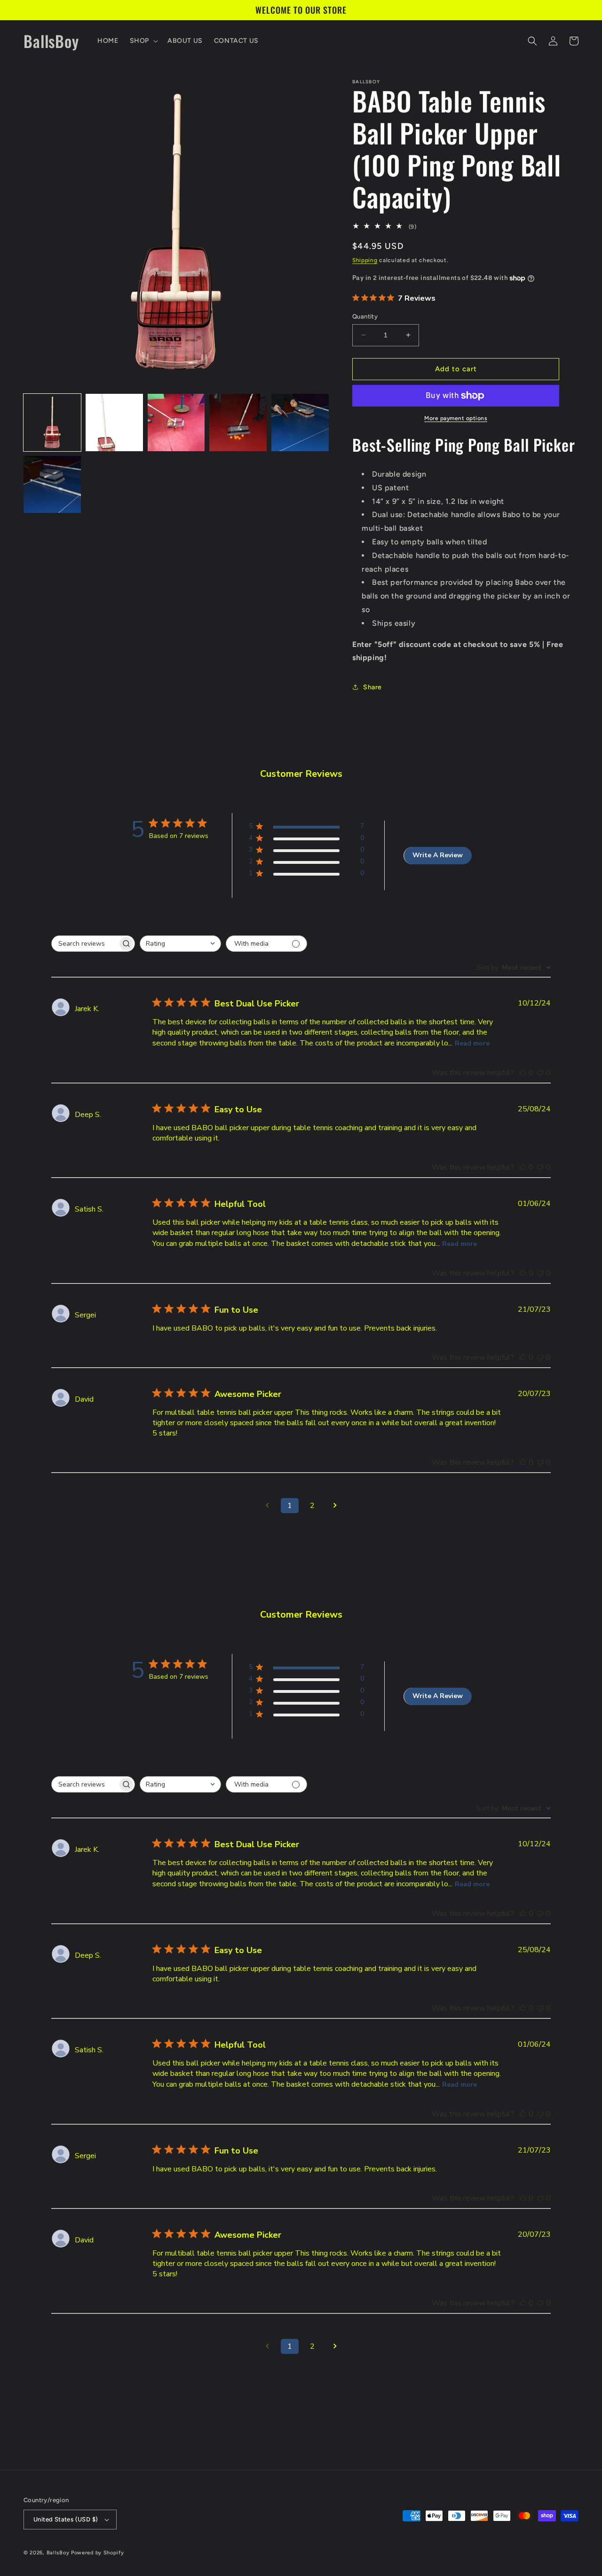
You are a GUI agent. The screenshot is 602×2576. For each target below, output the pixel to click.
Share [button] (372, 687)
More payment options (456, 418)
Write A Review (438, 855)
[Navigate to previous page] (267, 1506)
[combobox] (180, 944)
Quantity (365, 316)
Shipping (365, 260)
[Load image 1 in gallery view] (52, 423)
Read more (472, 1043)
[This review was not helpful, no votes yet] (540, 1073)
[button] (143, 41)
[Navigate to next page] (335, 1506)
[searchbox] (85, 944)
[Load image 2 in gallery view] (114, 423)
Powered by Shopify (98, 2553)
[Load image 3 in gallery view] (176, 423)
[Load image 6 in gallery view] (52, 485)
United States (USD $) (66, 2519)
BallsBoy (58, 2553)
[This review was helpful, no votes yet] (523, 1073)
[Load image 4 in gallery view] (238, 423)
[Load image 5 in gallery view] (300, 423)
